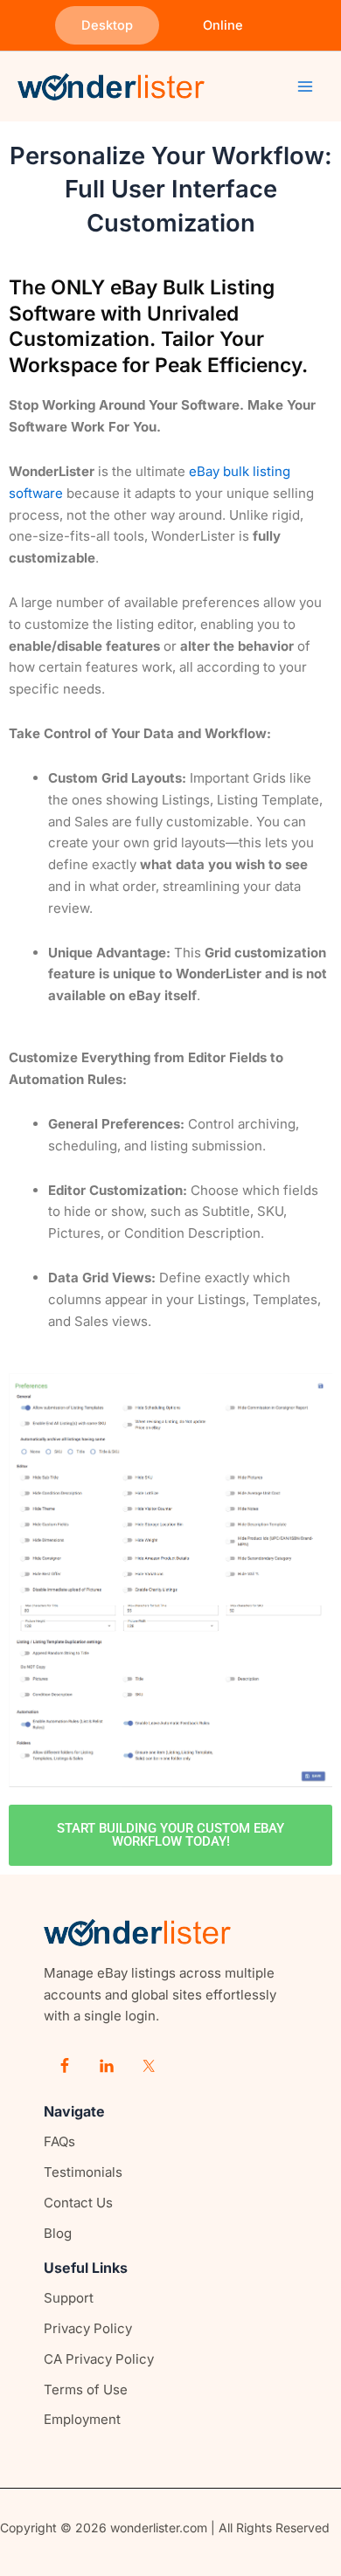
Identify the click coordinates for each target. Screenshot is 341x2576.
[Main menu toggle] (306, 87)
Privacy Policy (88, 2328)
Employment (82, 2419)
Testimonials (83, 2172)
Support (69, 2298)
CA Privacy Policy (99, 2359)
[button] (107, 26)
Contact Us (78, 2203)
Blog (58, 2233)
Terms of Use (86, 2390)
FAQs (59, 2141)
